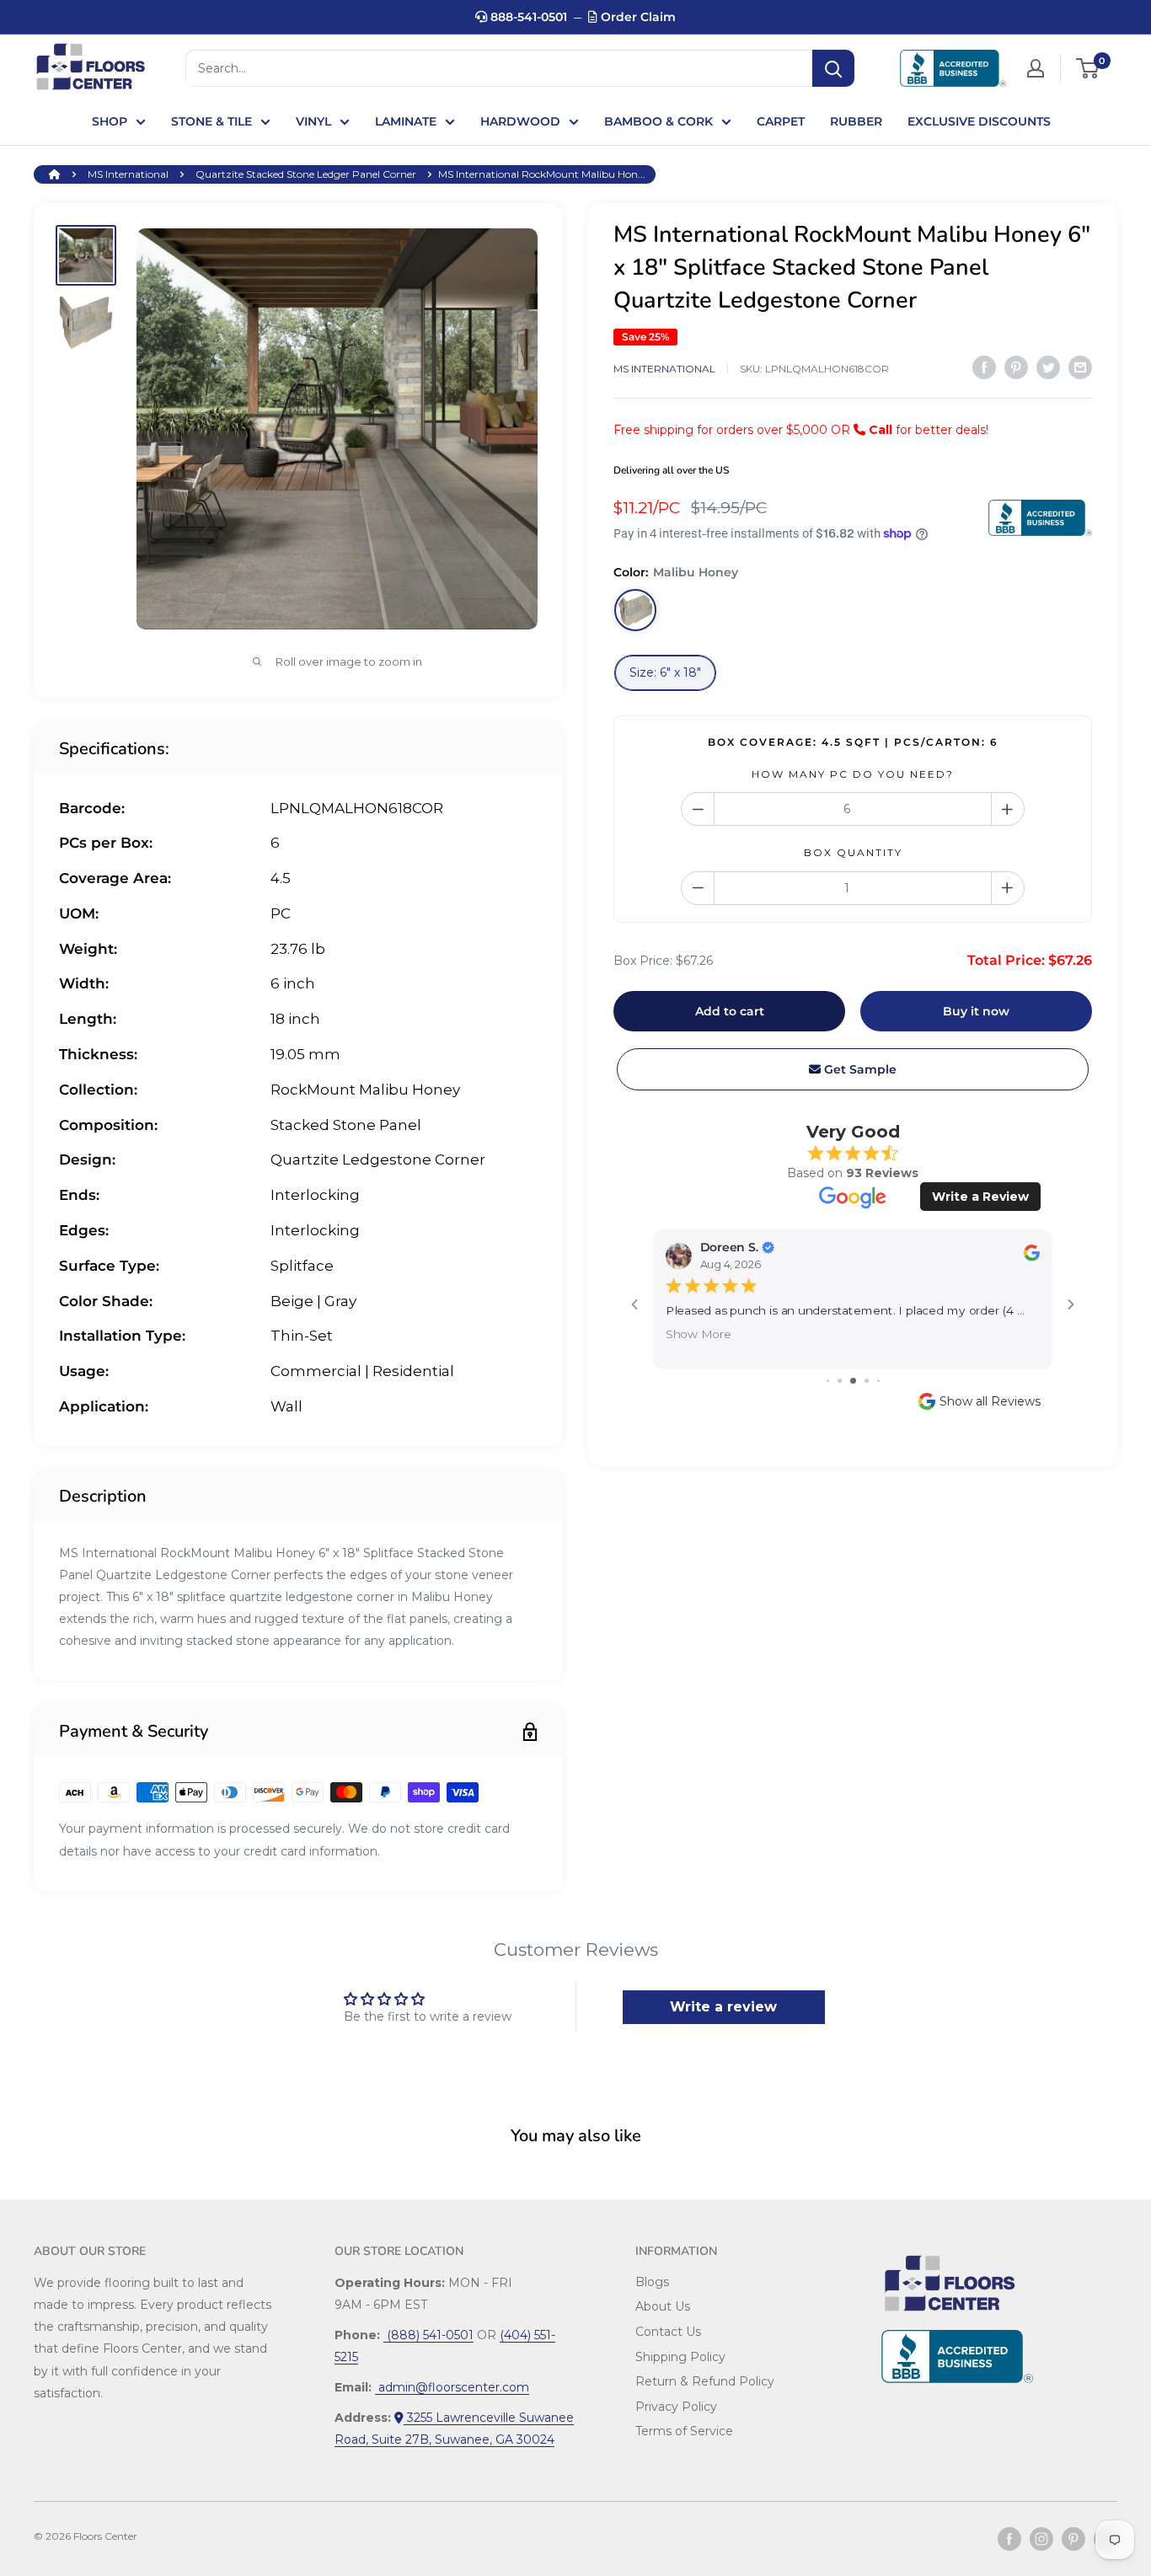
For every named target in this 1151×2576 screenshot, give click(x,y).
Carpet (781, 121)
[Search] (833, 68)
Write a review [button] (723, 2007)
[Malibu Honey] (635, 610)
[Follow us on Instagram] (1041, 2539)
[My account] (1036, 68)
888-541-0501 (527, 17)
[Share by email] (1080, 367)
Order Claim (637, 17)
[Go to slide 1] (828, 1381)
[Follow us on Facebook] (1009, 2539)
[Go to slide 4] (867, 1381)
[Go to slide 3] (853, 1381)
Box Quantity (853, 852)
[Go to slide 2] (840, 1381)
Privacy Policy (676, 2407)
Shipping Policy (680, 2357)
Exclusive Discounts (979, 121)
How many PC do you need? (853, 774)
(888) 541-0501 (428, 2335)
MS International (128, 174)
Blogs (652, 2282)
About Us (663, 2306)
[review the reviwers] (1032, 1257)
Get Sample (859, 1069)
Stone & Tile (211, 121)
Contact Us (668, 2332)
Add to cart (730, 1011)
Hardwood (520, 121)
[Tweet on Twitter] (1048, 367)
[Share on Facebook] (984, 367)
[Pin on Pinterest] (1016, 367)
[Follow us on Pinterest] (1073, 2539)
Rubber (856, 121)
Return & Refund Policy (705, 2381)
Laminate (406, 121)
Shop (110, 121)
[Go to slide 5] (878, 1381)
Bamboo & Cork (658, 121)
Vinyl (313, 121)
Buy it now (976, 1011)
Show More (699, 1334)
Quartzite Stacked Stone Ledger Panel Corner (306, 174)
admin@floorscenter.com (452, 2387)
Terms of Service (684, 2431)
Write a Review (980, 1197)
